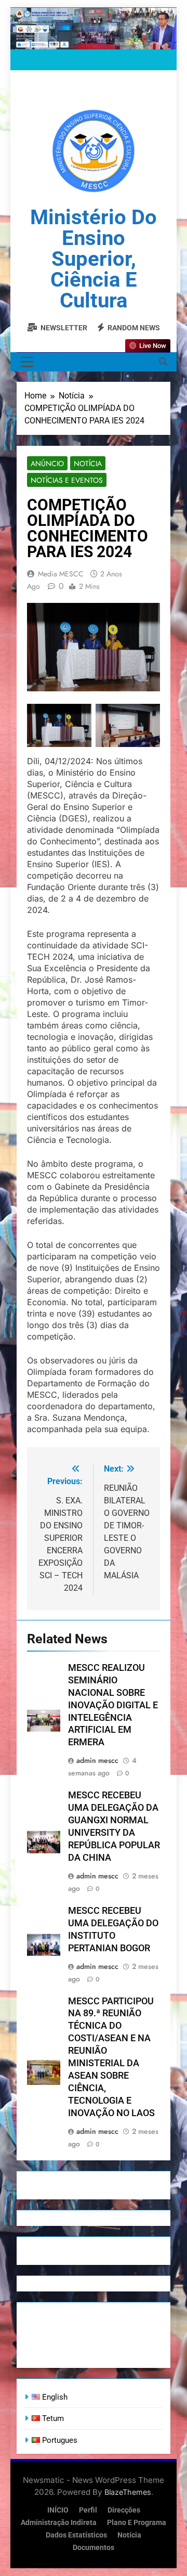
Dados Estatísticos (76, 2535)
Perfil (88, 2510)
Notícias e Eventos (67, 480)
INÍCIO (58, 2510)
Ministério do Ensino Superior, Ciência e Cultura (94, 259)
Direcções (124, 2510)
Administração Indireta (59, 2523)
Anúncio (47, 463)
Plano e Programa (137, 2523)
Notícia (88, 463)
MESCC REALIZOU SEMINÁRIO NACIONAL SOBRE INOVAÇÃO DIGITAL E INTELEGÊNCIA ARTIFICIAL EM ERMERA (113, 1705)
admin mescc (97, 1760)
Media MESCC (61, 574)
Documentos (94, 2548)
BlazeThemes (128, 2492)
